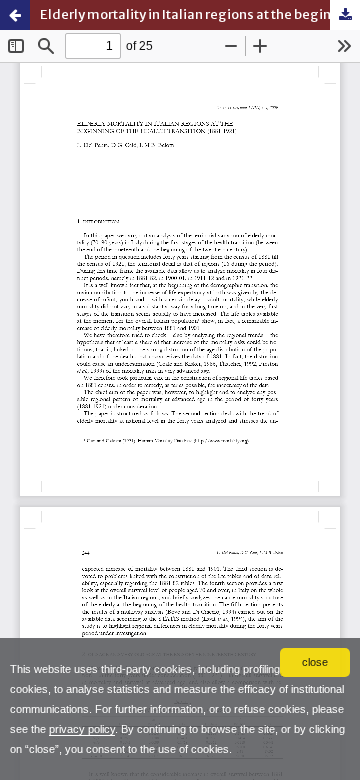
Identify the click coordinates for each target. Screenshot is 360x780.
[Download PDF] (345, 15)
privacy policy (82, 729)
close (315, 662)
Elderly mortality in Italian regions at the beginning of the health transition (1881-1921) (200, 14)
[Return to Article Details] (15, 15)
